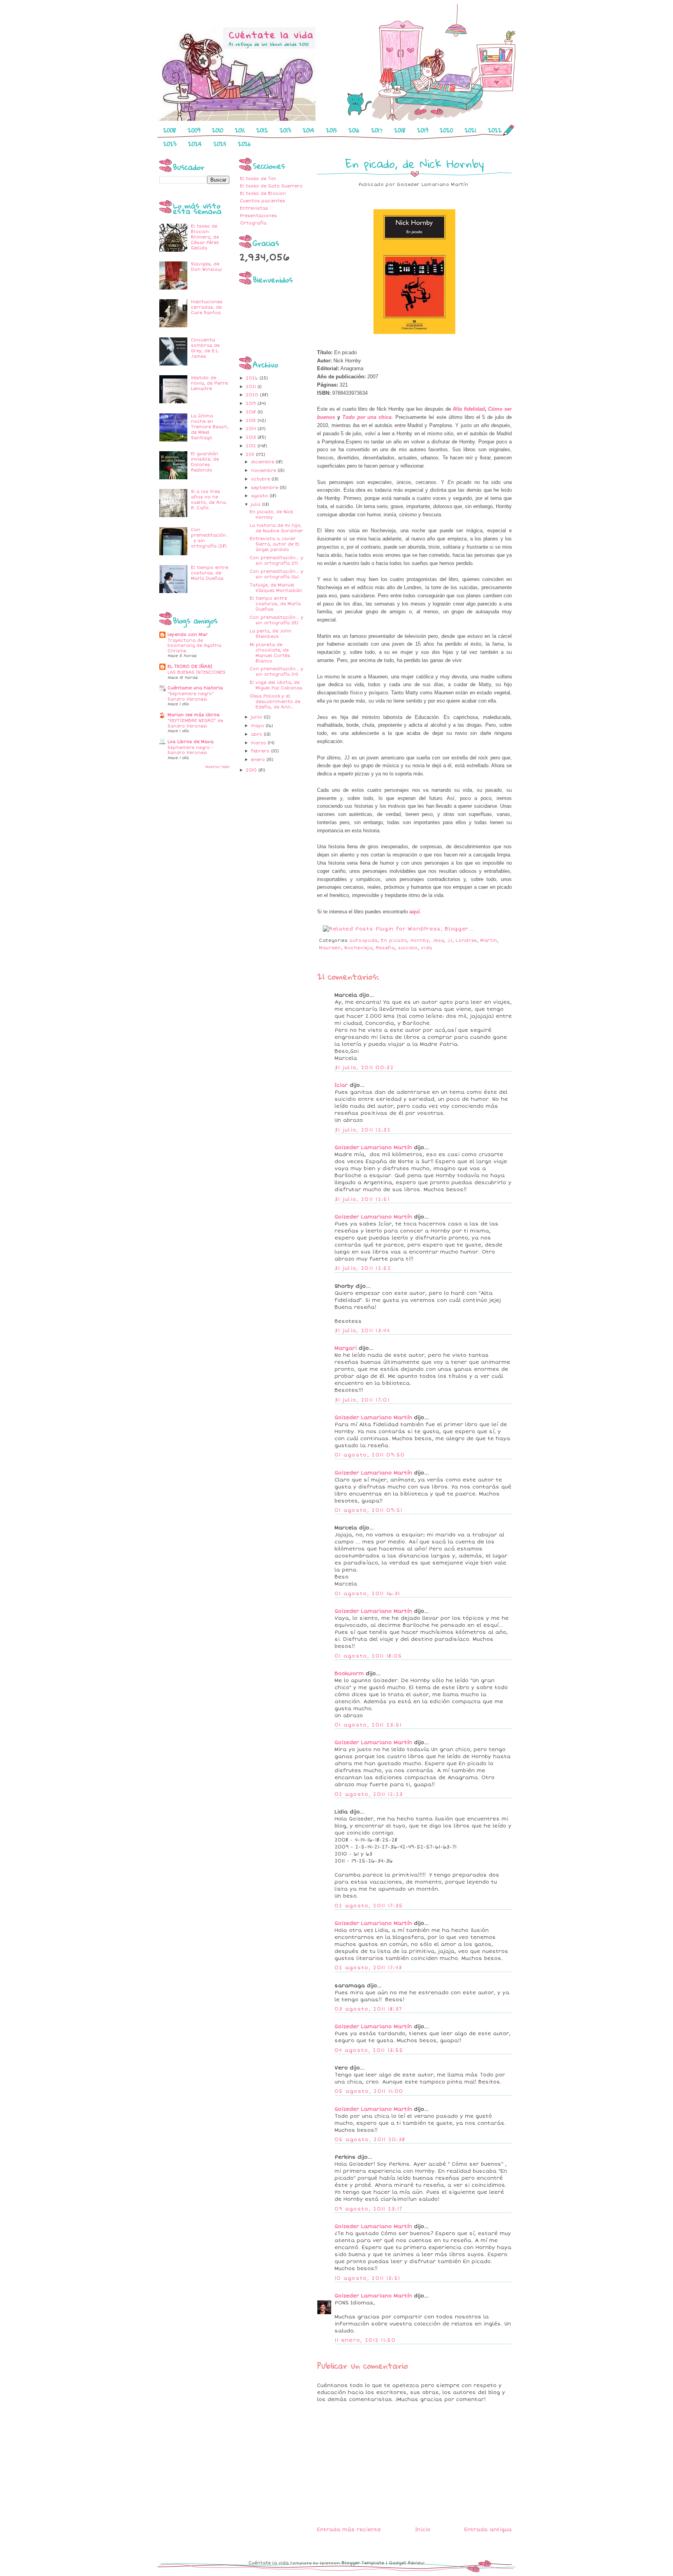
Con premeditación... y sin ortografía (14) (277, 672)
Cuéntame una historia (195, 688)
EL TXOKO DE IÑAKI (190, 667)
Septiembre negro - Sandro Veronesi (191, 750)
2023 (170, 144)
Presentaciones (258, 216)
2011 (240, 130)
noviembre (264, 471)
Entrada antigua (488, 2530)
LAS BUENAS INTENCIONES (196, 672)
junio (257, 717)
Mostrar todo (217, 767)
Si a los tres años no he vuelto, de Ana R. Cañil (208, 500)
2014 (308, 130)
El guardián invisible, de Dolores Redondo (205, 462)
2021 (470, 130)
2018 (400, 130)
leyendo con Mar (188, 635)
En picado (394, 940)
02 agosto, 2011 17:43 (368, 1968)
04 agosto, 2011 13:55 (369, 2050)
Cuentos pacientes (263, 201)
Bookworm (349, 1674)
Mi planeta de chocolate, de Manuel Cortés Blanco (270, 653)
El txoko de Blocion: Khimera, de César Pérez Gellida (205, 237)
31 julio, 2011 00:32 (364, 1068)
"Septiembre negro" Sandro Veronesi (191, 697)
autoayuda (364, 940)
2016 (354, 130)
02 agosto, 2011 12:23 (369, 1794)
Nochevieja (359, 948)
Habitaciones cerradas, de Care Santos (207, 307)
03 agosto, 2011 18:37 (368, 2009)
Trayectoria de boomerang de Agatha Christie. (194, 646)
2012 (262, 130)
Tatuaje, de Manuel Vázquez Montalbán (276, 588)
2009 (194, 130)
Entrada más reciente (349, 2530)
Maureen (330, 948)
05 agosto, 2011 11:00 (369, 2091)
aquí (415, 912)
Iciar (341, 1085)
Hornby (420, 940)
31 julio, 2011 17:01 (362, 1400)
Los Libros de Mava (190, 742)
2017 (377, 130)
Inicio (423, 2530)
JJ (450, 940)
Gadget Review (407, 2563)
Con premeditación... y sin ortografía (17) (277, 561)
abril (257, 734)
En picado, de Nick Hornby (271, 515)
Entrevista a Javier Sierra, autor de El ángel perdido (275, 544)
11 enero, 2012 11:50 (365, 2340)
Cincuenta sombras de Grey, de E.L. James (205, 348)
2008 (170, 130)
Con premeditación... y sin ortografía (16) (277, 574)
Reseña (385, 948)
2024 (195, 144)
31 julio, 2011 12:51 (362, 1199)
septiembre (265, 488)
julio (256, 504)
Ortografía (253, 223)
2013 (285, 130)
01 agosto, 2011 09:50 (370, 1455)
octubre (261, 479)
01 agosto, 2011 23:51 (368, 1725)
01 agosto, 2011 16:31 (367, 1594)
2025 (220, 144)
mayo (258, 726)
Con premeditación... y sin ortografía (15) (277, 620)
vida (427, 948)
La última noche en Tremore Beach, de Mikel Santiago (210, 427)
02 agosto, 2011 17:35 (369, 1906)
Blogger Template (363, 2563)
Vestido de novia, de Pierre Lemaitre (209, 383)
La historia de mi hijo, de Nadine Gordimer (276, 528)
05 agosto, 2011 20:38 (370, 2140)
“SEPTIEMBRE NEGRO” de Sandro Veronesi (195, 723)
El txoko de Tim (258, 179)
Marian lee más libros (194, 715)
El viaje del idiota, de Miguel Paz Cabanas (276, 685)
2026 (244, 144)
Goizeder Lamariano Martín (373, 1148)
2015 (331, 130)
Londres (466, 940)
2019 (423, 130)
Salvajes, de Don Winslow (206, 267)
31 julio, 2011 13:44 (362, 1331)
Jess (439, 940)
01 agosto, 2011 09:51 (368, 1510)
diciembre (263, 462)
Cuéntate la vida (269, 2563)
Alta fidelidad (469, 409)
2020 (446, 130)
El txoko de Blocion (263, 193)
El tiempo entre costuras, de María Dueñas (210, 573)
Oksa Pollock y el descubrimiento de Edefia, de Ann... (275, 702)
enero (259, 760)
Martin (489, 940)
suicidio (408, 948)
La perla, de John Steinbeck (270, 634)
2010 (218, 130)
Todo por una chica (367, 417)
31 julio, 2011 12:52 (363, 1268)
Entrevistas (254, 208)
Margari (346, 1348)
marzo (259, 743)
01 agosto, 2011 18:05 (368, 1656)
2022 (495, 130)
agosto (260, 496)
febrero (261, 751)
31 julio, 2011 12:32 (363, 1130)
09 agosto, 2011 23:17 (368, 2209)
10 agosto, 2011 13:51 (367, 2278)
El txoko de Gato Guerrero (271, 186)
